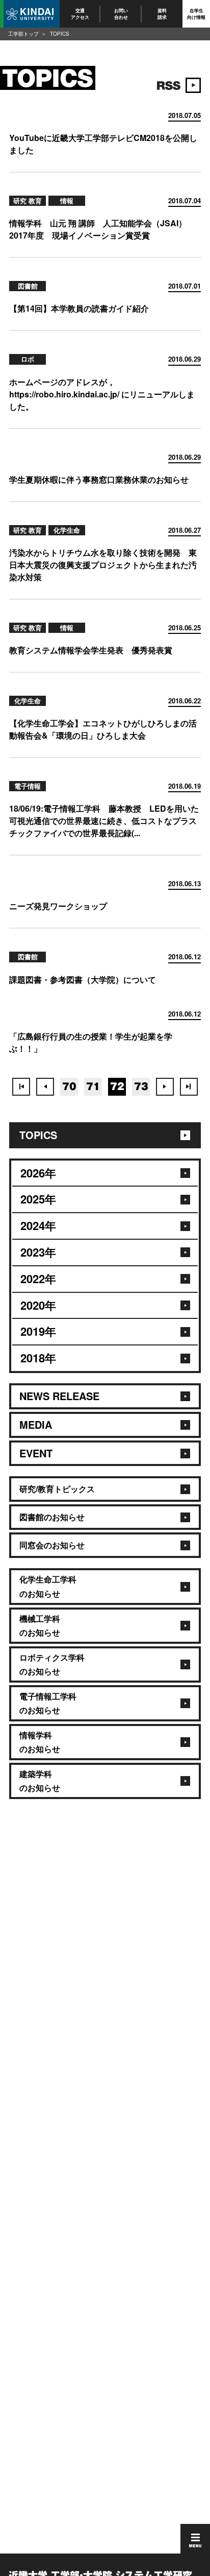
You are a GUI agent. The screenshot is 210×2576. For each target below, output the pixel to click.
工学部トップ (23, 34)
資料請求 (162, 14)
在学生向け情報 (196, 14)
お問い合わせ (121, 14)
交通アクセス (80, 14)
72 (117, 1086)
